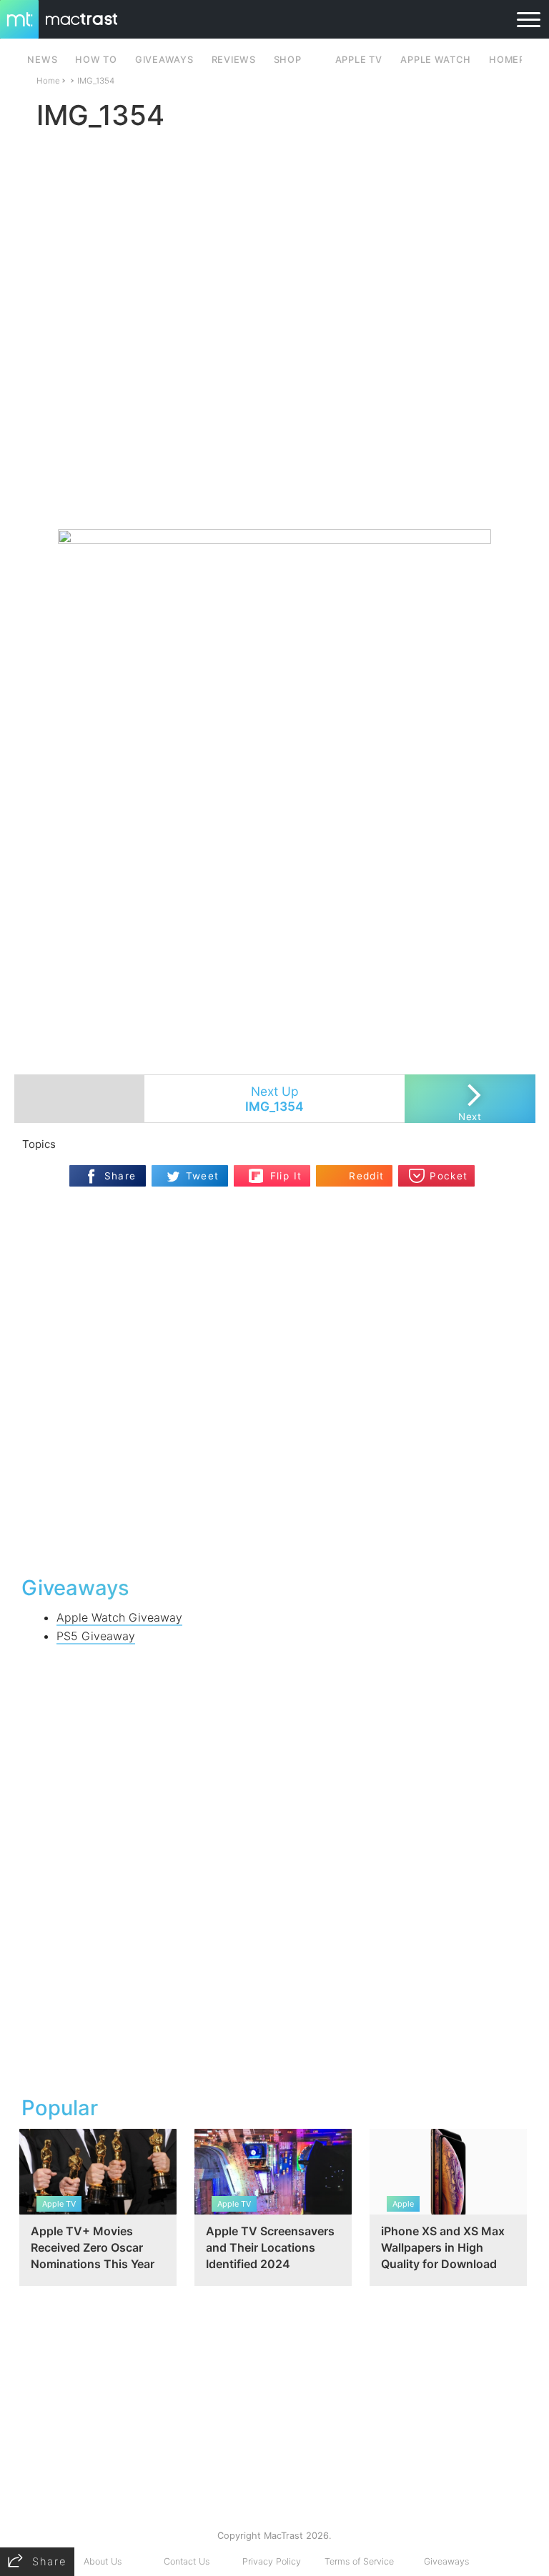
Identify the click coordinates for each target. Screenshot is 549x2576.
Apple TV (359, 60)
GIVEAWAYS (164, 60)
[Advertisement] (274, 487)
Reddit (366, 1176)
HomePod (514, 60)
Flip (278, 1170)
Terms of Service (359, 2561)
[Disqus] (275, 1379)
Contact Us (187, 2561)
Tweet (203, 1176)
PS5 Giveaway (96, 1636)
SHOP (288, 60)
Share (120, 1176)
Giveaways (446, 2561)
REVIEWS (234, 60)
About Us (103, 2561)
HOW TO (96, 60)
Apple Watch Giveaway (119, 1617)
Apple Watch (435, 60)
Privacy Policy (272, 2561)
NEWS (42, 60)
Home (48, 81)
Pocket (449, 1176)
